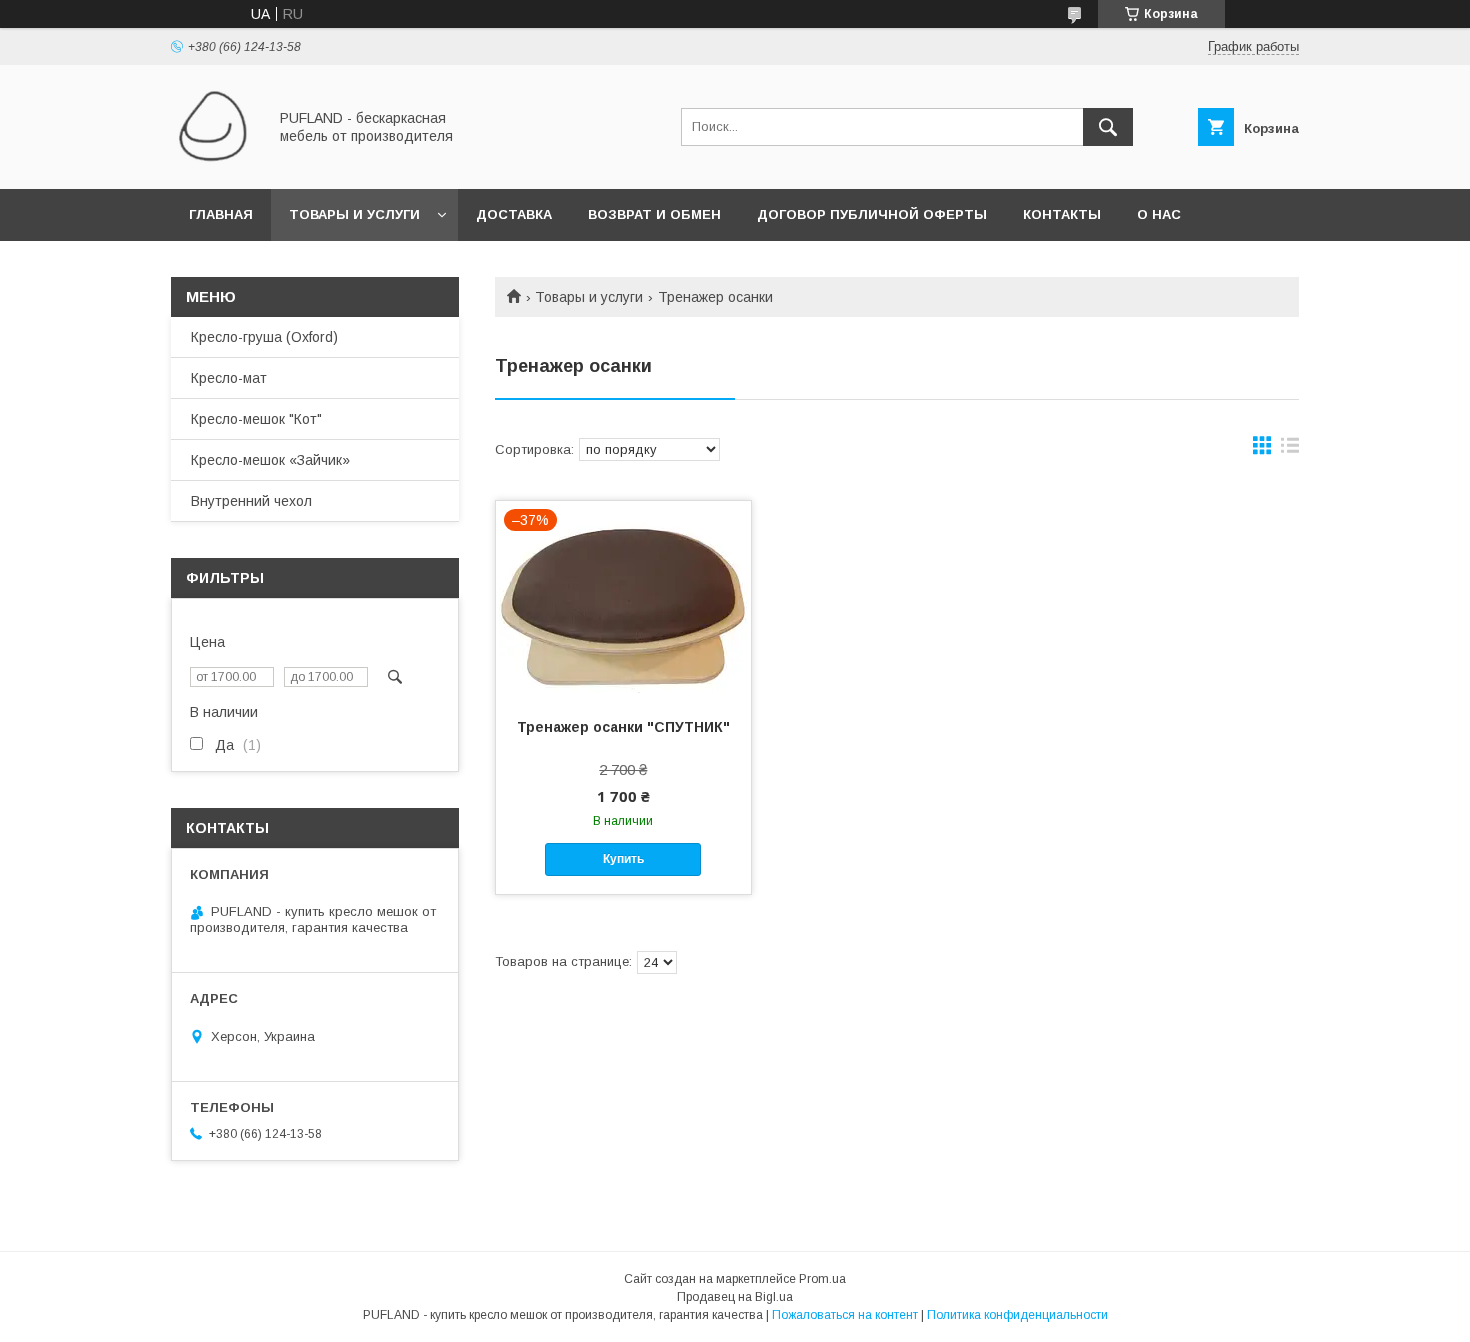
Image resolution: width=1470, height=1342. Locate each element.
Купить (623, 859)
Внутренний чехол (251, 501)
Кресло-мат (229, 378)
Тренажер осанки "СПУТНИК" (623, 727)
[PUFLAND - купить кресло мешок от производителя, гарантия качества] (213, 163)
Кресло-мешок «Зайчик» (270, 460)
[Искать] (1108, 127)
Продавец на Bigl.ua (735, 1297)
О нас (1159, 214)
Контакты (1062, 214)
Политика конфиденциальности (1017, 1315)
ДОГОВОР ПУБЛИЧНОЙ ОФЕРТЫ (872, 214)
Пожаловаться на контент (845, 1315)
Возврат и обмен (654, 214)
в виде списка (1290, 450)
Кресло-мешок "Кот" (256, 419)
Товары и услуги (354, 214)
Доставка (514, 214)
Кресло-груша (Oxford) (264, 337)
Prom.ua (822, 1279)
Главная (221, 214)
